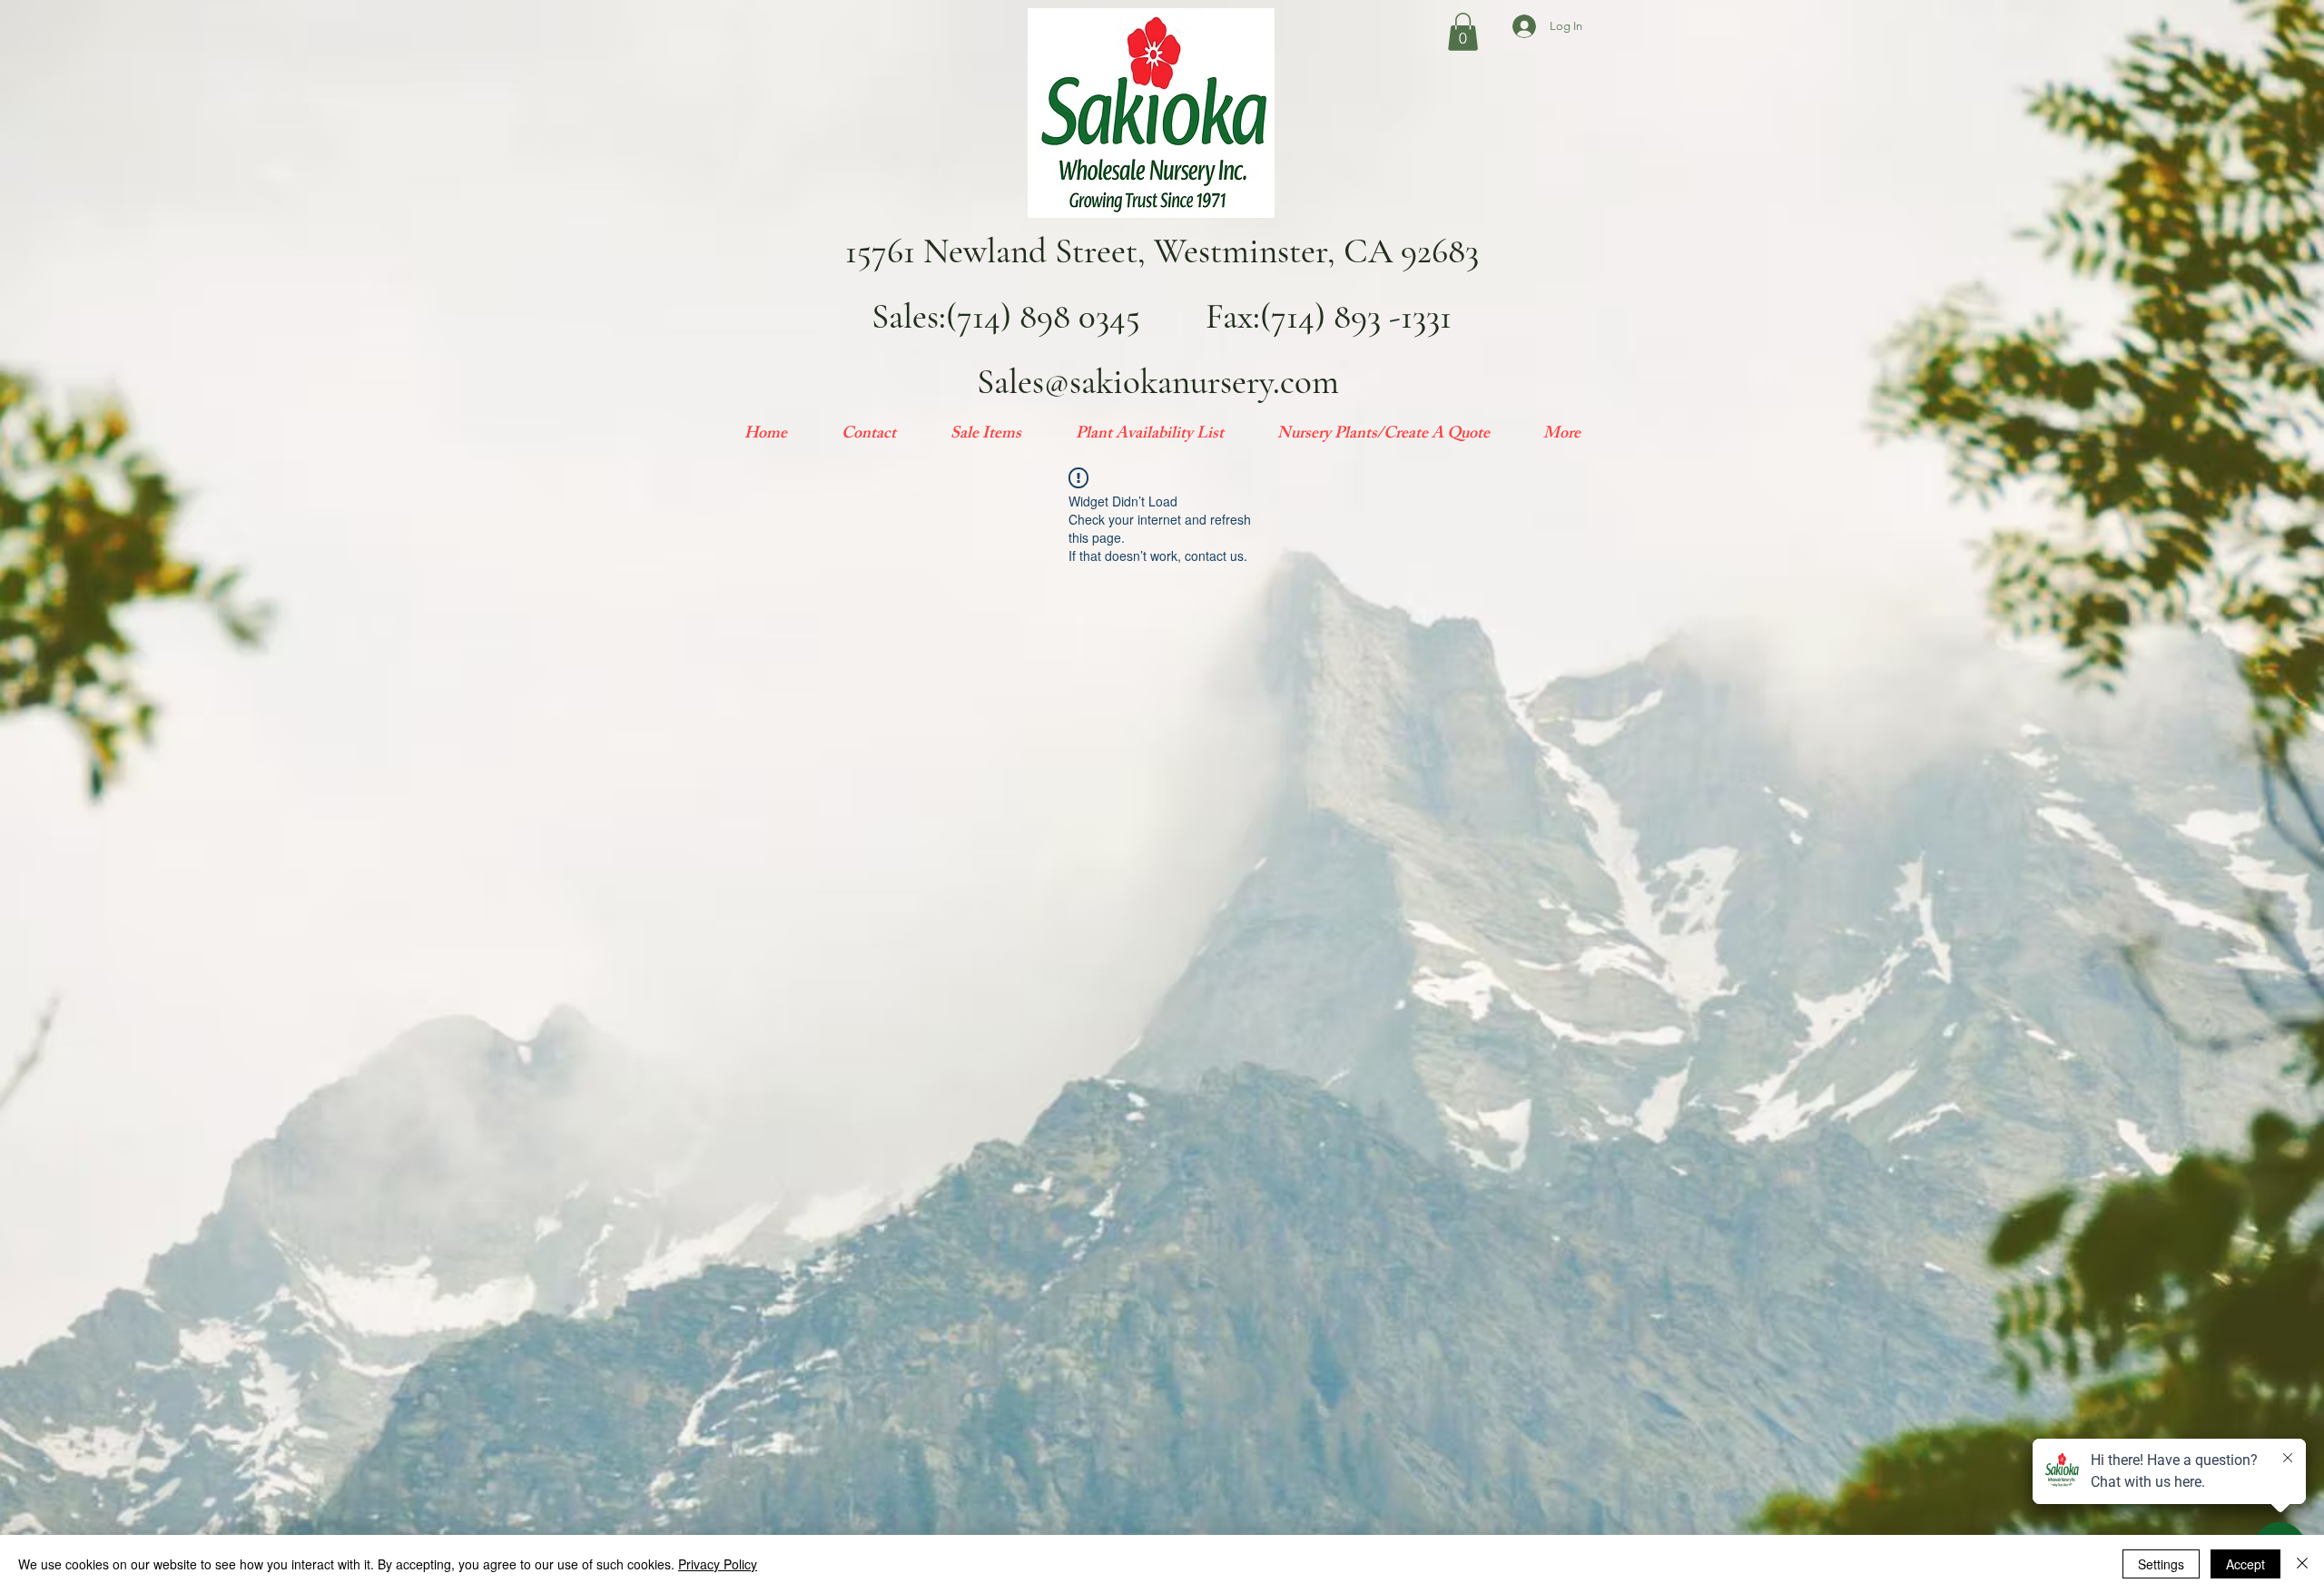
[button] (1463, 32)
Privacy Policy (718, 1564)
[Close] (2302, 1564)
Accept (2245, 1564)
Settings (2161, 1564)
